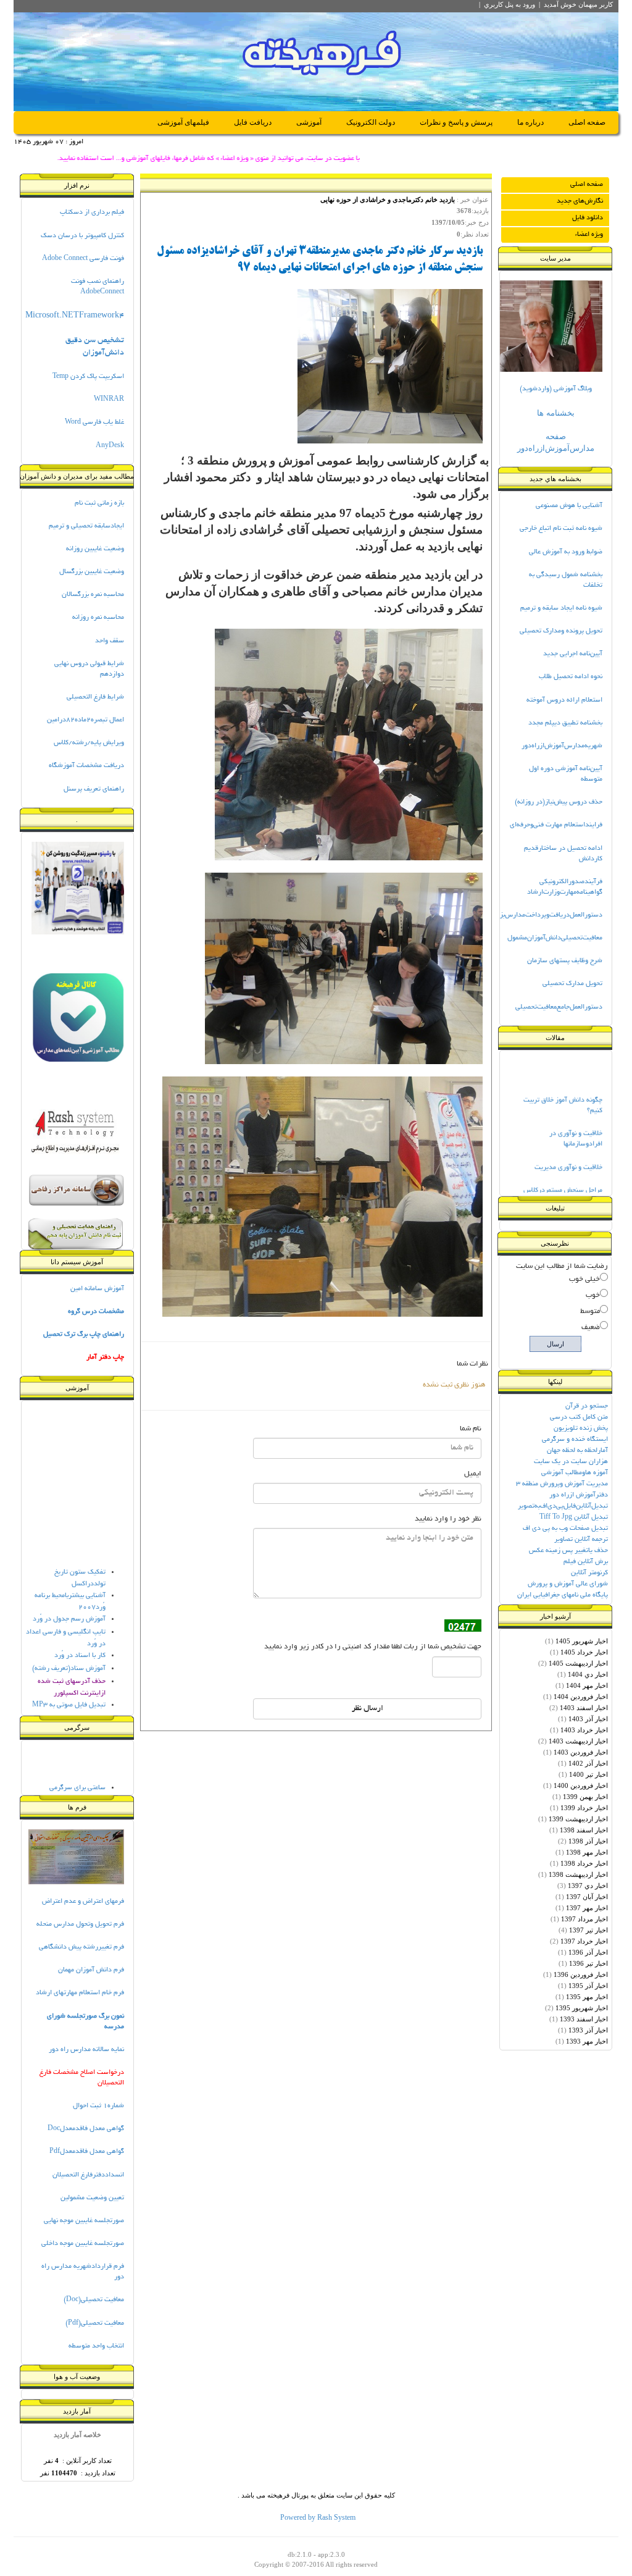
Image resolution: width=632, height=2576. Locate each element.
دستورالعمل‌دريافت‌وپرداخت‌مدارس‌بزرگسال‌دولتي (534, 915)
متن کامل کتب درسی (579, 1417)
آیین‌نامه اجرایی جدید (573, 654)
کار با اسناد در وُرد (80, 1642)
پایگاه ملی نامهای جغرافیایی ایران (563, 1595)
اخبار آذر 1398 (588, 1841)
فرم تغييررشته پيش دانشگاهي (81, 1947)
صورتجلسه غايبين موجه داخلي (83, 2244)
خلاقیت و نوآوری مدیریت (568, 1153)
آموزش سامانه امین (97, 1289)
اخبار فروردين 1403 (581, 1752)
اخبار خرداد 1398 (584, 1863)
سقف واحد (110, 641)
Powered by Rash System (318, 2519)
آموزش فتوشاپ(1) (79, 1705)
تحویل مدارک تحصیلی (572, 984)
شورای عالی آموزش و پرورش (568, 1584)
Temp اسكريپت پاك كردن (88, 377)
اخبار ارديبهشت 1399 (578, 1819)
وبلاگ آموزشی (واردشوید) (556, 389)
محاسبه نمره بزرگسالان (93, 595)
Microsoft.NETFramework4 (75, 316)
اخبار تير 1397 (588, 1930)
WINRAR (109, 400)
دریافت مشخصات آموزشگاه (86, 766)
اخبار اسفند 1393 (584, 2019)
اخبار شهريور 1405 (582, 1641)
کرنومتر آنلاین (589, 1573)
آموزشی (309, 122)
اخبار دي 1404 (588, 1674)
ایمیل (473, 1474)
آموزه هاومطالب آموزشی (575, 1473)
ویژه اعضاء (589, 235)
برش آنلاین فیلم (586, 1562)
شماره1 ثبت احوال (98, 2106)
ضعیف (591, 1328)
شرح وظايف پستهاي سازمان (565, 961)
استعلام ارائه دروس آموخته (564, 700)
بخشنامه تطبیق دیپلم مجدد (565, 723)
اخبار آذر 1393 (588, 2030)
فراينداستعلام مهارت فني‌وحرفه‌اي (556, 825)
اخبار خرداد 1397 (584, 1941)
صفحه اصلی (587, 122)
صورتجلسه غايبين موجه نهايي (84, 2221)
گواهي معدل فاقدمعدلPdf (87, 2152)
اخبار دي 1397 (588, 1886)
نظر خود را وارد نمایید (448, 1519)
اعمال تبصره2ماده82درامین (85, 720)
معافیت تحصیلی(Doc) (94, 2300)
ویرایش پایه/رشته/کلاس (89, 743)
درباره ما (530, 122)
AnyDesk (110, 446)
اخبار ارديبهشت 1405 (578, 1663)
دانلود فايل (588, 218)
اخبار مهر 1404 (587, 1685)
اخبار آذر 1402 (588, 1763)
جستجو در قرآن (587, 1406)
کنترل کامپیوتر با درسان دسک (82, 236)
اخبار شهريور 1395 (582, 2008)
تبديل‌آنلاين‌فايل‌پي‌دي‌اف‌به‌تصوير (563, 1506)
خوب (593, 1295)
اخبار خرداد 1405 (584, 1652)
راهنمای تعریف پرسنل (94, 789)
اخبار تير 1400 (588, 1774)
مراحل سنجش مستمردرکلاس (563, 1177)
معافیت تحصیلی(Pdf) (95, 2323)
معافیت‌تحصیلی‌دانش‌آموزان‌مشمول (555, 938)
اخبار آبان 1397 (587, 1897)
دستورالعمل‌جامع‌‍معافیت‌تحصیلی (559, 1007)
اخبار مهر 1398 (587, 1852)
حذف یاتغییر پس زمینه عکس (568, 1551)
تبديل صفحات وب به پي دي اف (565, 1529)
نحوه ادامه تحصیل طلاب (571, 677)
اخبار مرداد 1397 (584, 1919)
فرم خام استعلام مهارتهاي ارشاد (80, 1993)
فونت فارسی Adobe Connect (83, 259)
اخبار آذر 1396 (588, 1952)
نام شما (471, 1429)
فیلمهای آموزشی (183, 122)
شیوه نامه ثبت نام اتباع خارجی (561, 529)
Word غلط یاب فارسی (94, 422)
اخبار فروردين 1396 (581, 1974)
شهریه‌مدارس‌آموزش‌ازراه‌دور (562, 746)
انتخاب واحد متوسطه (96, 2346)
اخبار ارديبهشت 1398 (578, 1874)
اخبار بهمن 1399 (585, 1797)
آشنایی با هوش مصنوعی (569, 506)
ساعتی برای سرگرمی (77, 1774)
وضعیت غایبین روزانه (95, 549)
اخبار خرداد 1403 (584, 1730)
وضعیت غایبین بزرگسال (92, 572)
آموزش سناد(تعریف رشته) (69, 1655)
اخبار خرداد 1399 (584, 1808)
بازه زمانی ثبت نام (99, 503)
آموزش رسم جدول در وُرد (69, 1606)
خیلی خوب (584, 1279)
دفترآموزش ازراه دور (579, 1495)
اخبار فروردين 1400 (581, 1785)
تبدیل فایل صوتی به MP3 (69, 1692)
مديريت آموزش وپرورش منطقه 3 (562, 1484)
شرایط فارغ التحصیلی (95, 697)
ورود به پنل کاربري (509, 4)
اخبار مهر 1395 (587, 1997)
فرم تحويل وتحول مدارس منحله (80, 1924)
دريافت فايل (253, 122)
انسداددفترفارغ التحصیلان (88, 2175)
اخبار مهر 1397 (587, 1908)
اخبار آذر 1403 (588, 1719)
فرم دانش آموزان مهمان (91, 1970)
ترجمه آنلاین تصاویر (581, 1540)
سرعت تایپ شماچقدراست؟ (68, 1787)
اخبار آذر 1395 (588, 1986)
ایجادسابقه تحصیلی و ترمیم (86, 526)
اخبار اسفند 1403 (584, 1708)
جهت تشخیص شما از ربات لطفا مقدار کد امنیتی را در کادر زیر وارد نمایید (373, 1647)
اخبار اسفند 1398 (584, 1830)
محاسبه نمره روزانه (98, 618)
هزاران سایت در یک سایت (571, 1462)
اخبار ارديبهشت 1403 (578, 1741)
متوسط (590, 1311)
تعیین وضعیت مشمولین (92, 2198)
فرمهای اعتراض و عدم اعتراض (83, 1902)
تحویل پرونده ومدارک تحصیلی (561, 631)
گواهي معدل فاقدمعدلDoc (86, 2129)
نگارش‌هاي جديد (580, 201)
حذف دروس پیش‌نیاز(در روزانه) (559, 802)
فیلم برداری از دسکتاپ (92, 212)
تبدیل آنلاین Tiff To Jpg (574, 1517)
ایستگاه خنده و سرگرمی (575, 1440)
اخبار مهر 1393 (587, 2041)
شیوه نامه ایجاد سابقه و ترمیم (561, 608)
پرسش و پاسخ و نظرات (456, 122)
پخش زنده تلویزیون (581, 1429)
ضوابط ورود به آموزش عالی (566, 552)
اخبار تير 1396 (588, 1963)
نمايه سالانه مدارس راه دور (86, 2050)
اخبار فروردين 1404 (581, 1697)
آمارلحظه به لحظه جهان (577, 1451)
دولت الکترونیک (371, 122)
